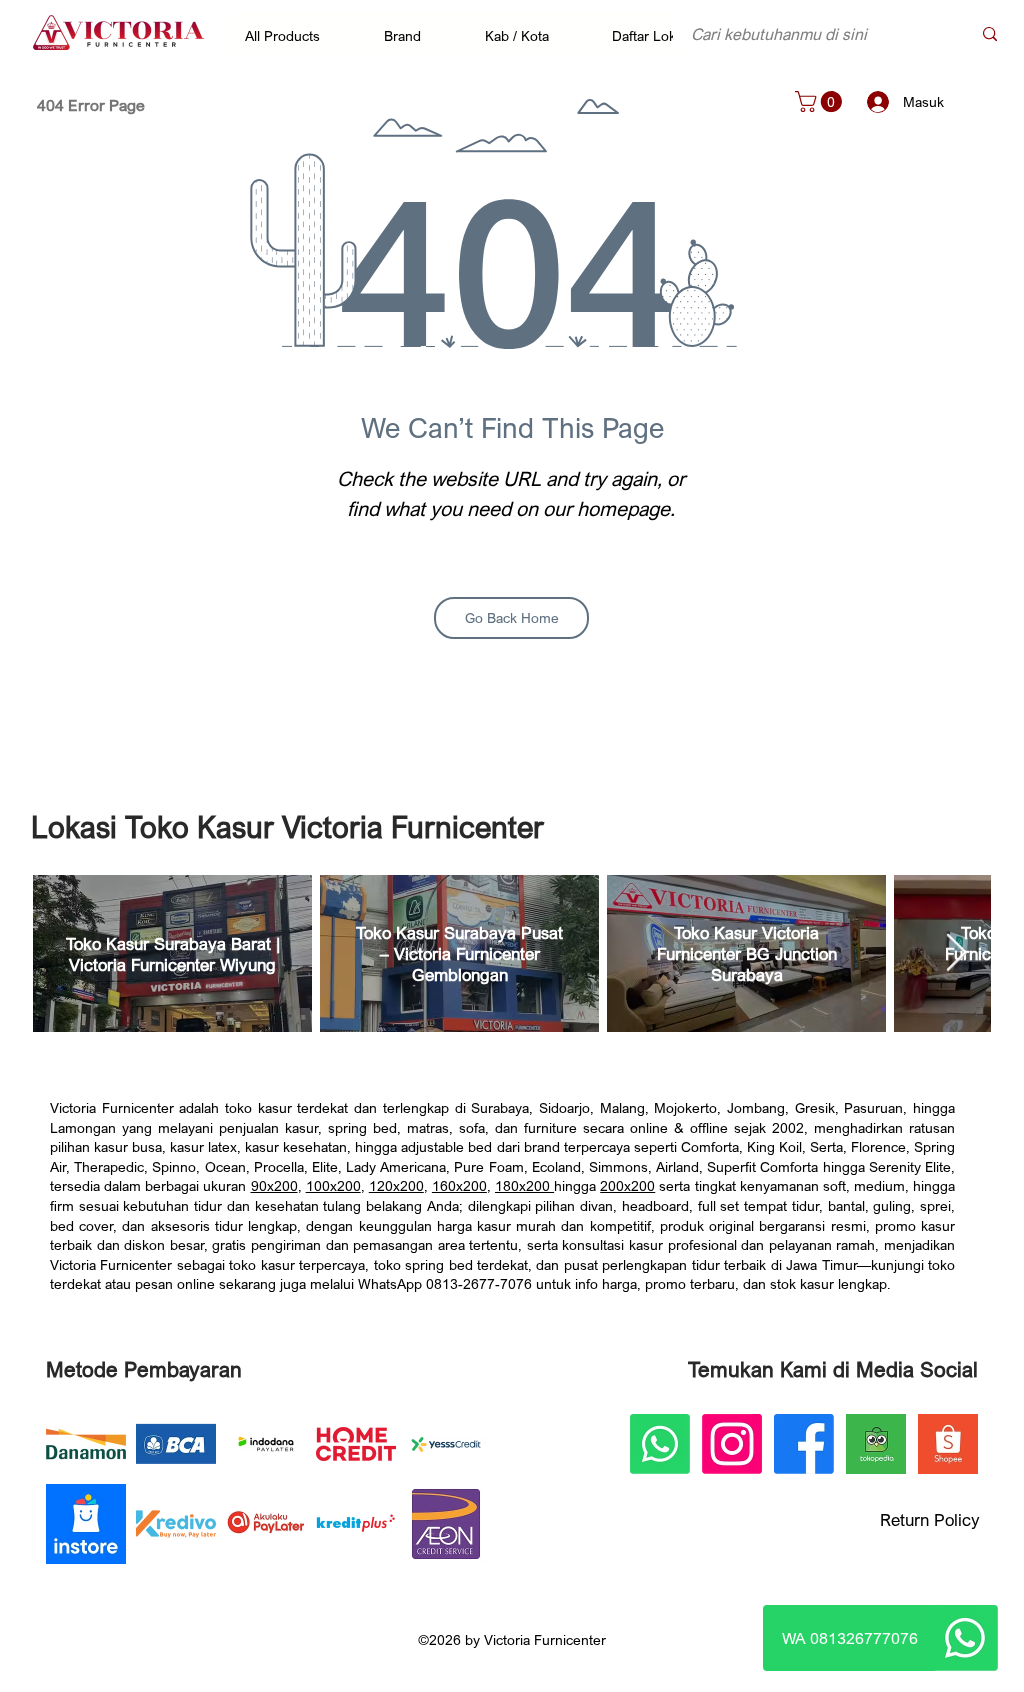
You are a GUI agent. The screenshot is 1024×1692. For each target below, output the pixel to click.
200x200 (627, 1185)
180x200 (524, 1185)
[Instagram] (732, 1444)
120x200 (396, 1185)
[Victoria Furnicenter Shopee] (948, 1444)
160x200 (459, 1185)
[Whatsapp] (965, 1638)
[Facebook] (804, 1444)
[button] (292, 35)
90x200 (274, 1185)
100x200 (333, 1185)
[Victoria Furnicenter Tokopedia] (876, 1444)
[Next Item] (956, 953)
